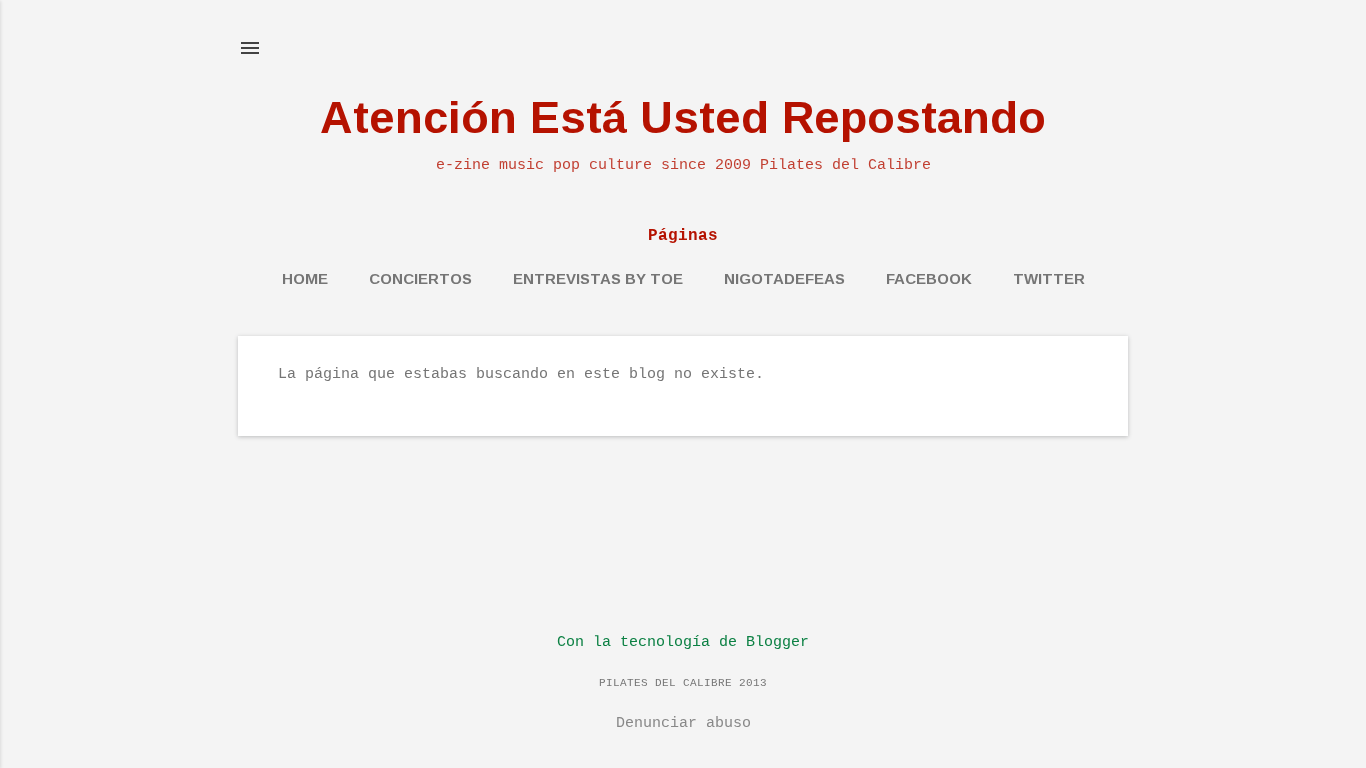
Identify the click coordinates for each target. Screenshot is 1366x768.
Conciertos (420, 278)
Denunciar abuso (683, 723)
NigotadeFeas (784, 278)
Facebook (929, 278)
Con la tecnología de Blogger (683, 642)
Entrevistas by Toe (598, 278)
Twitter (1049, 278)
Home (305, 278)
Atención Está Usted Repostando (683, 117)
